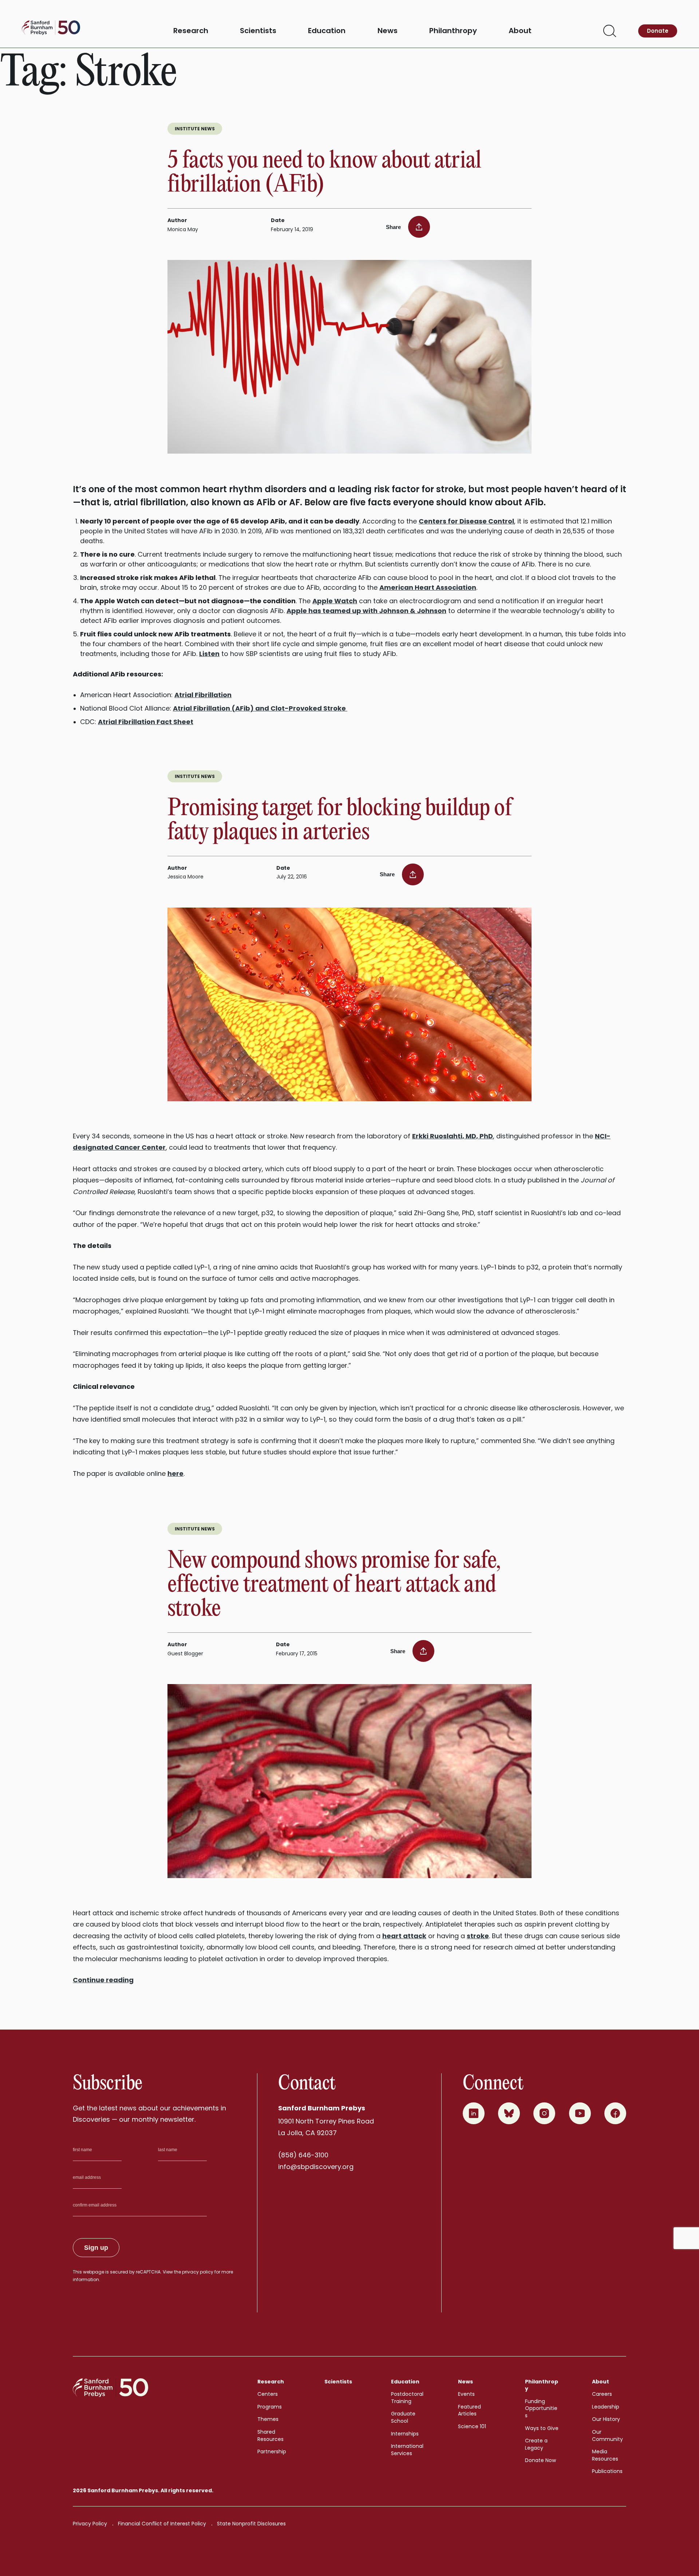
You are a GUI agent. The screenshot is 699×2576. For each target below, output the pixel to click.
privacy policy (198, 2272)
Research (191, 31)
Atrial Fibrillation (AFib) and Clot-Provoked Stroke (260, 708)
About (520, 31)
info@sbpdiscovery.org (316, 2167)
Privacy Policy (90, 2524)
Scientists (258, 31)
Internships (405, 2434)
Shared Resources (270, 2435)
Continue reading (103, 1980)
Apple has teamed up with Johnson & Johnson (366, 611)
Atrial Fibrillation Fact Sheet (146, 722)
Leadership (606, 2407)
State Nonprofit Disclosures (251, 2524)
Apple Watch (335, 601)
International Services (407, 2450)
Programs (270, 2407)
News (388, 31)
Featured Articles (469, 2410)
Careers (602, 2394)
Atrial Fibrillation (203, 695)
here (175, 1473)
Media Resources (605, 2455)
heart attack (404, 1936)
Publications (607, 2471)
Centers (268, 2394)
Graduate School (403, 2417)
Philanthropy (453, 31)
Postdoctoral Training (407, 2398)
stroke (478, 1936)
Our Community (607, 2435)
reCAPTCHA (148, 2272)
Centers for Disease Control (466, 521)
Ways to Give (542, 2428)
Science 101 (472, 2426)
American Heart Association (428, 587)
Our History (606, 2419)
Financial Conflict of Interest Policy (162, 2524)
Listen (209, 654)
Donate (658, 31)
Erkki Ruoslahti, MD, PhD (453, 1136)
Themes (268, 2419)
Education (327, 31)
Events (466, 2394)
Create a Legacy (536, 2444)
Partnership (272, 2451)
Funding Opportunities (541, 2408)
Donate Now (540, 2460)
